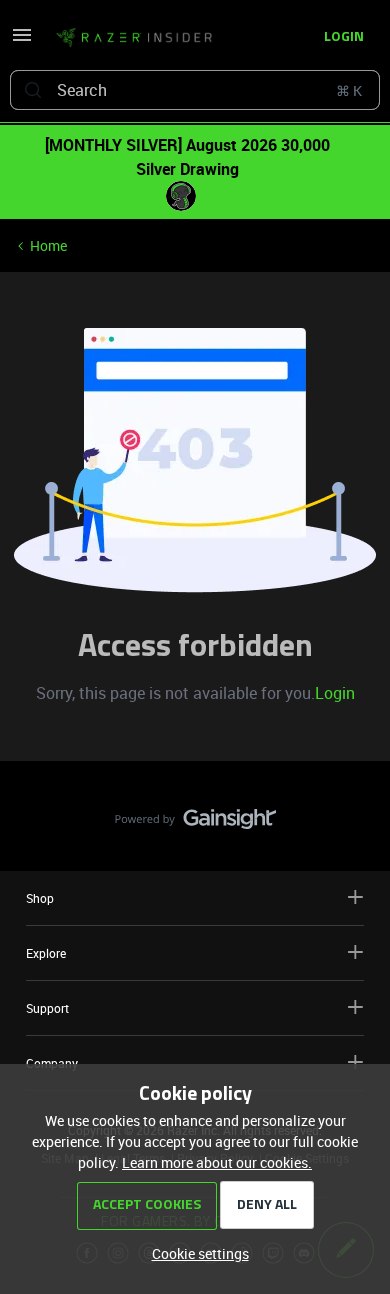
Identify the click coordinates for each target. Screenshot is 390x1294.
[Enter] (33, 90)
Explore (46, 953)
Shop (40, 898)
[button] (22, 41)
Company (52, 1063)
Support (47, 1008)
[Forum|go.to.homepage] (134, 38)
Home (48, 245)
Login (335, 693)
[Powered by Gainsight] (195, 824)
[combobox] (195, 90)
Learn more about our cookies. (217, 1162)
